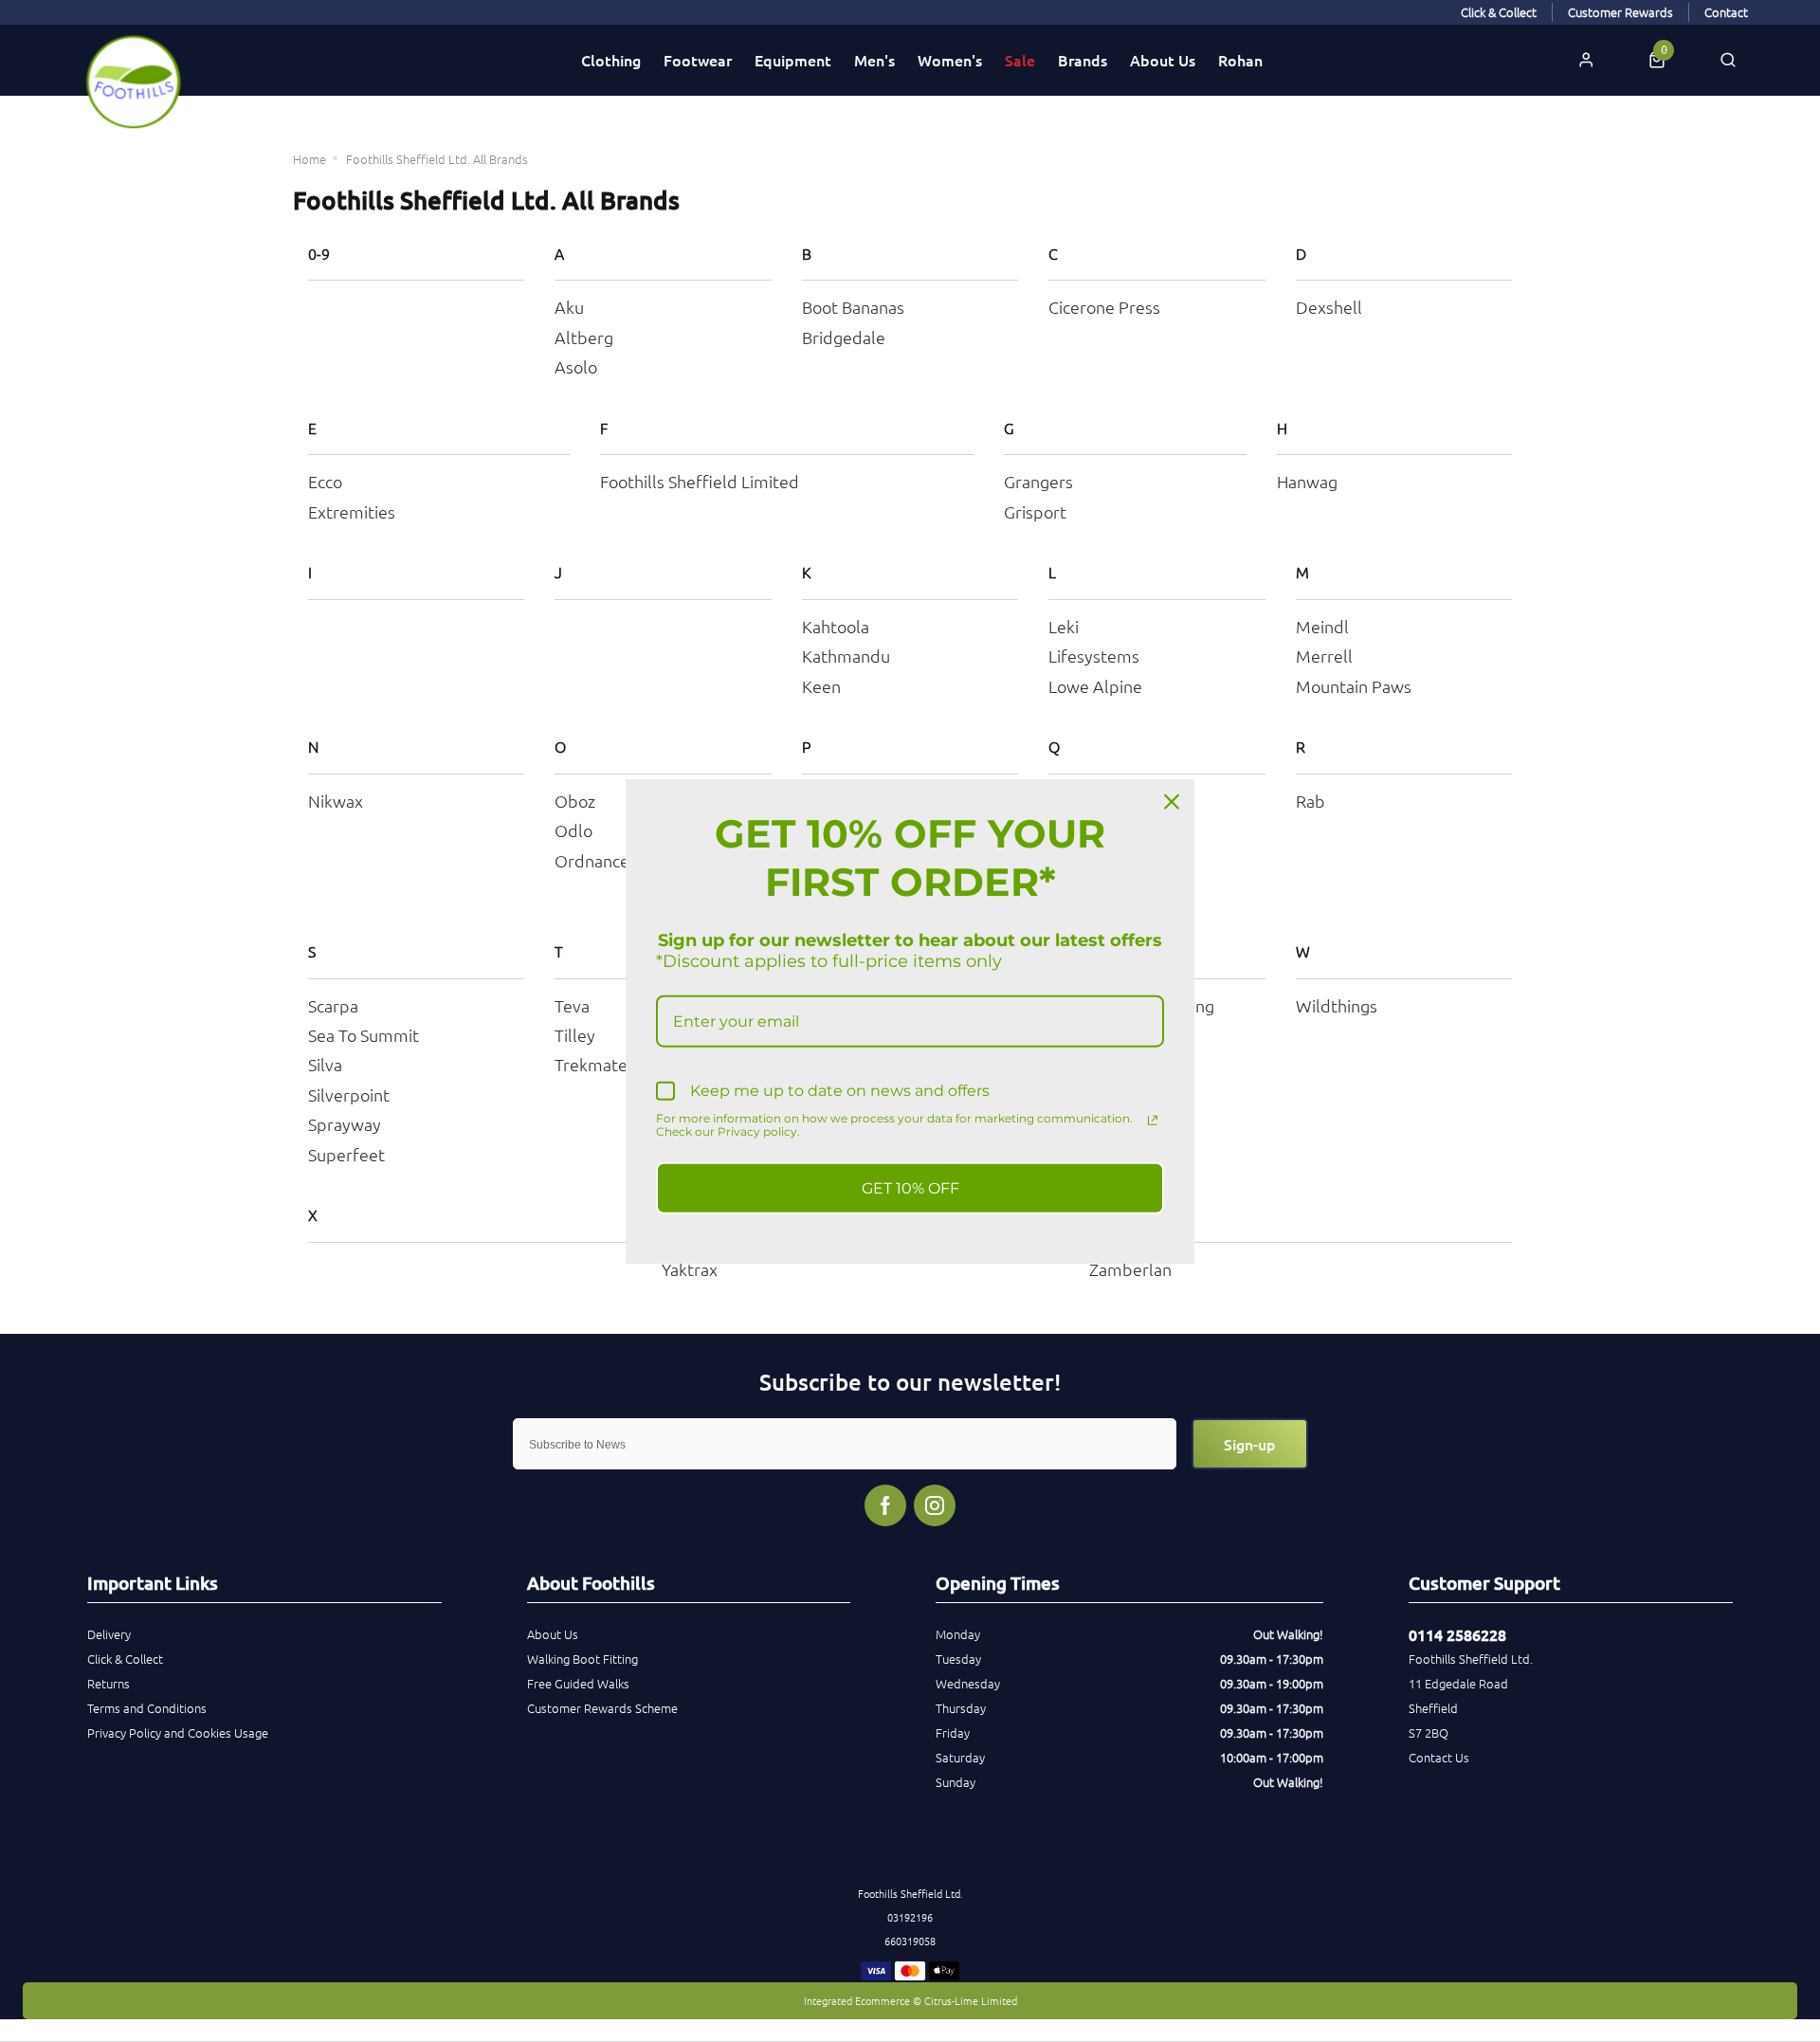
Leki (1064, 626)
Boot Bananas (853, 307)
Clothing (611, 60)
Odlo (573, 830)
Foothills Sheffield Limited (700, 481)
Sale (1020, 60)
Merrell (1324, 656)
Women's (950, 60)
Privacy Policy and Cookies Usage (178, 1732)
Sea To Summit (364, 1035)
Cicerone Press (1104, 307)
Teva (572, 1005)
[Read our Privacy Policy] (1153, 1120)
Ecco (325, 481)
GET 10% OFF (910, 1187)
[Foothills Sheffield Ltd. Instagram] (935, 1505)
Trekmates (595, 1064)
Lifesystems (1094, 656)
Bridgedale (844, 337)
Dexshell (1329, 307)
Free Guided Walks (578, 1683)
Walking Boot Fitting (582, 1659)
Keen (821, 686)
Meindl (1322, 626)
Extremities (352, 511)
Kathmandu (846, 656)
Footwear (698, 60)
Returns (109, 1683)
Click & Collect (125, 1659)
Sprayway (345, 1124)
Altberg (584, 337)
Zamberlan (1130, 1269)
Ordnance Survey (619, 860)
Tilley (575, 1035)
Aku (569, 307)
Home (309, 159)
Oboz (575, 801)
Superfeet (346, 1154)
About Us (1163, 60)
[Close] (1172, 802)
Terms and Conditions (147, 1708)
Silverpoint (349, 1094)
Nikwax (336, 801)
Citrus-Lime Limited (971, 2000)
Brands (1083, 60)
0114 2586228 (1457, 1634)
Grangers (1038, 481)
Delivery (109, 1634)
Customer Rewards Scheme (602, 1708)
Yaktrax (690, 1269)
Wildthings (1337, 1005)
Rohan (1240, 60)
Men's (874, 60)
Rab (1310, 801)
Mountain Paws (1354, 686)
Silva (325, 1064)
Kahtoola (836, 626)
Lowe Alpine (1095, 686)
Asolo (576, 366)
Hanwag (1307, 481)
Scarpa (333, 1005)
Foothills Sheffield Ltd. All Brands (437, 159)
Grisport (1035, 511)
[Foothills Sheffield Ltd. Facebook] (885, 1505)
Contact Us (1439, 1757)
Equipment (793, 60)
